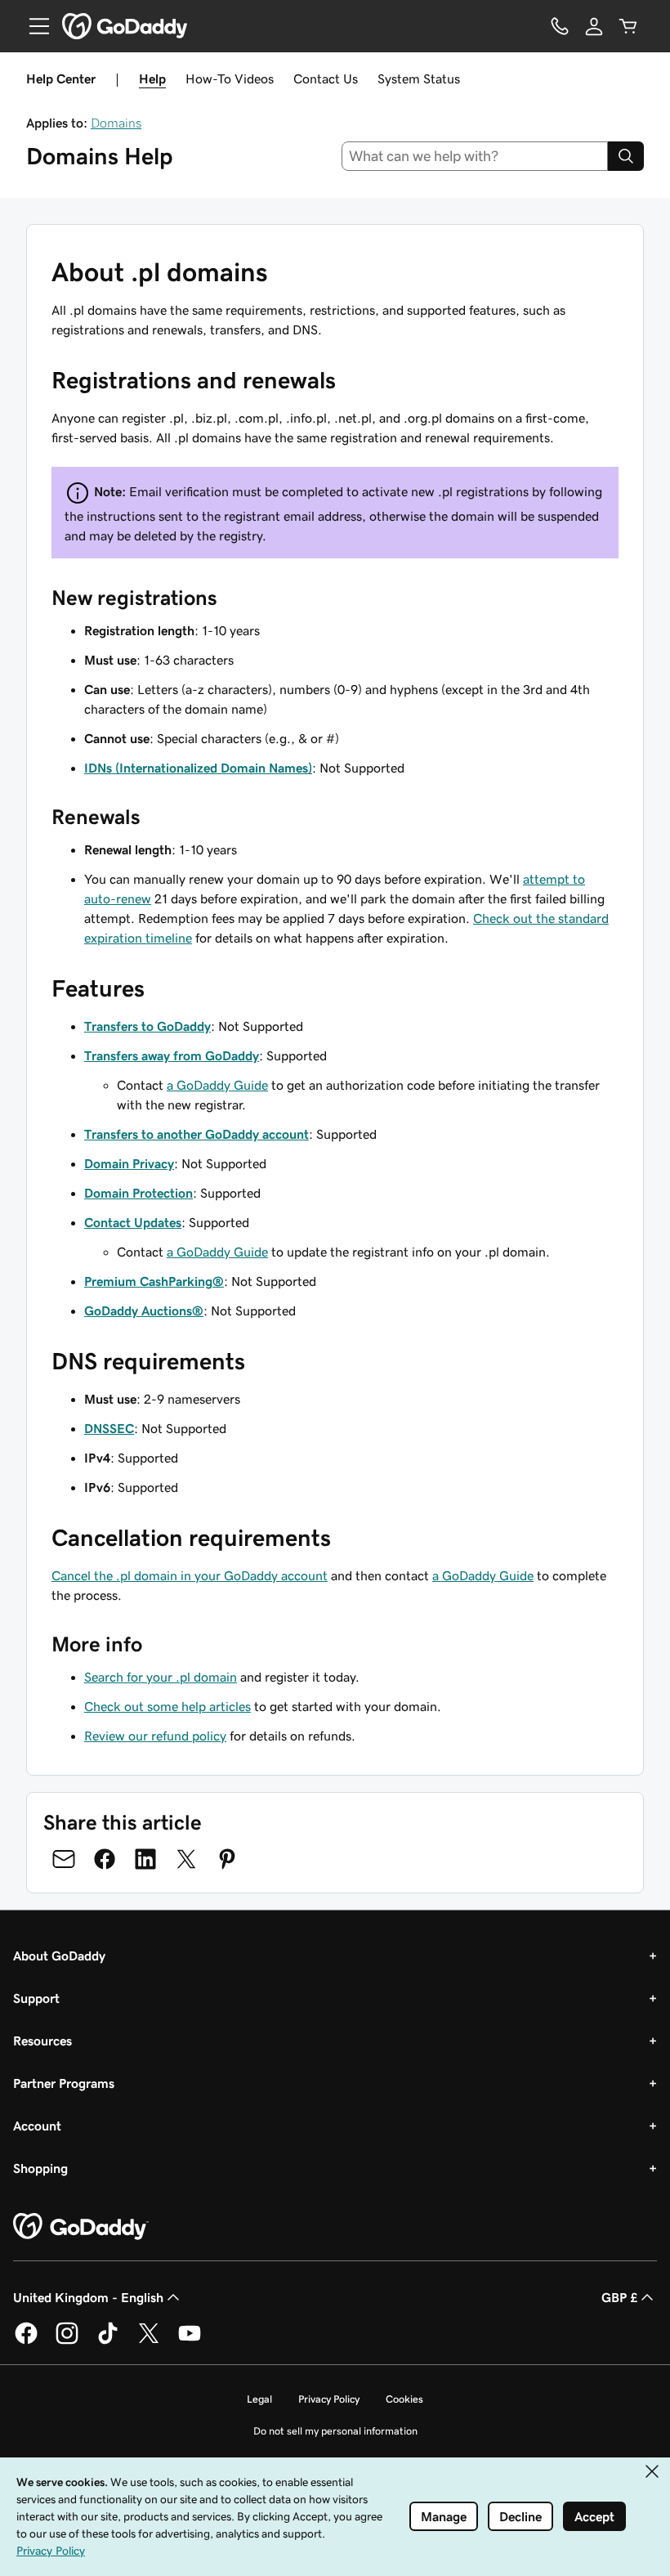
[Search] (626, 156)
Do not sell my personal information (335, 2431)
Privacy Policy (329, 2399)
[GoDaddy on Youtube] (190, 2341)
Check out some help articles (167, 1706)
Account (37, 2126)
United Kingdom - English (88, 2297)
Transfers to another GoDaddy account (197, 1134)
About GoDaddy (59, 1956)
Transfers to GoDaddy (147, 1026)
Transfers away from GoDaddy (172, 1055)
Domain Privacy (129, 1163)
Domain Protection (138, 1193)
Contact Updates (133, 1222)
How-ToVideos (230, 78)
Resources (42, 2041)
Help (152, 78)
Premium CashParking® (154, 1281)
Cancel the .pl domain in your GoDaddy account (190, 1575)
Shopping (40, 2168)
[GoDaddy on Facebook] (26, 2341)
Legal (259, 2399)
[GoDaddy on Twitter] (149, 2341)
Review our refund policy (155, 1736)
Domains (116, 123)
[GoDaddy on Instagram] (67, 2341)
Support (36, 1998)
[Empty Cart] (628, 26)
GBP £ (619, 2297)
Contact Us (326, 78)
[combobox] (475, 156)
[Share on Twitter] (186, 1859)
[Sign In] (594, 26)
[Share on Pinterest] (227, 1859)
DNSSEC (109, 1428)
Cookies (404, 2399)
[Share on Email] (64, 1859)
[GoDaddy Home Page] (81, 2227)
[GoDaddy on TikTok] (108, 2341)
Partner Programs (64, 2083)
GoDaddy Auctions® (144, 1310)
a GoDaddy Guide (217, 1085)
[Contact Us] (560, 26)
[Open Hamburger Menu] (33, 26)
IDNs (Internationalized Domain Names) (198, 768)
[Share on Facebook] (105, 1859)
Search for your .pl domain (161, 1677)
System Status (419, 78)
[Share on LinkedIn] (145, 1859)
